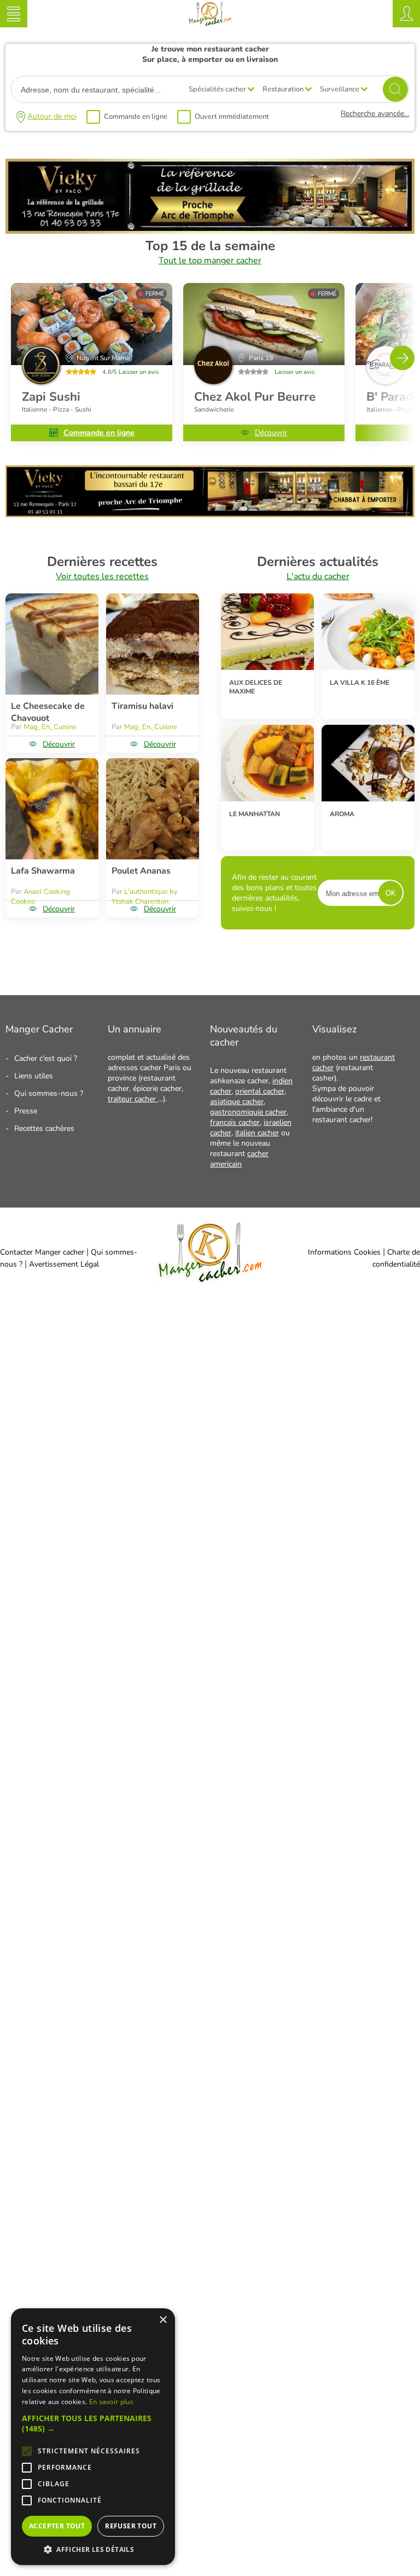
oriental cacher (260, 1091)
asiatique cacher (237, 1102)
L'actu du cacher (318, 576)
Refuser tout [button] (131, 2526)
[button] (93, 2423)
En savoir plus (111, 2402)
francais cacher (235, 1122)
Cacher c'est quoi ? (46, 1058)
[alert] (93, 2437)
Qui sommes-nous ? (49, 1093)
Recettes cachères (44, 1128)
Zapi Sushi (51, 397)
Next (402, 358)
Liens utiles (34, 1076)
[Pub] (210, 231)
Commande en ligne (136, 117)
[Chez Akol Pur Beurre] (264, 324)
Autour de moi (52, 116)
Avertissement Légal (64, 1264)
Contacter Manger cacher (42, 1252)
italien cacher (257, 1133)
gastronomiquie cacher (248, 1112)
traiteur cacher (133, 1099)
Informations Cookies (344, 1252)
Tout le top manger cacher (210, 261)
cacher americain (239, 1159)
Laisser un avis (139, 372)
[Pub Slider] (210, 515)
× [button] (163, 2320)
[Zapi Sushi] (92, 324)
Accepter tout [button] (57, 2526)
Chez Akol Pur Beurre (255, 397)
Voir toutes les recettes (102, 576)
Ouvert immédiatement (232, 117)
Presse (26, 1111)
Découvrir (271, 433)
